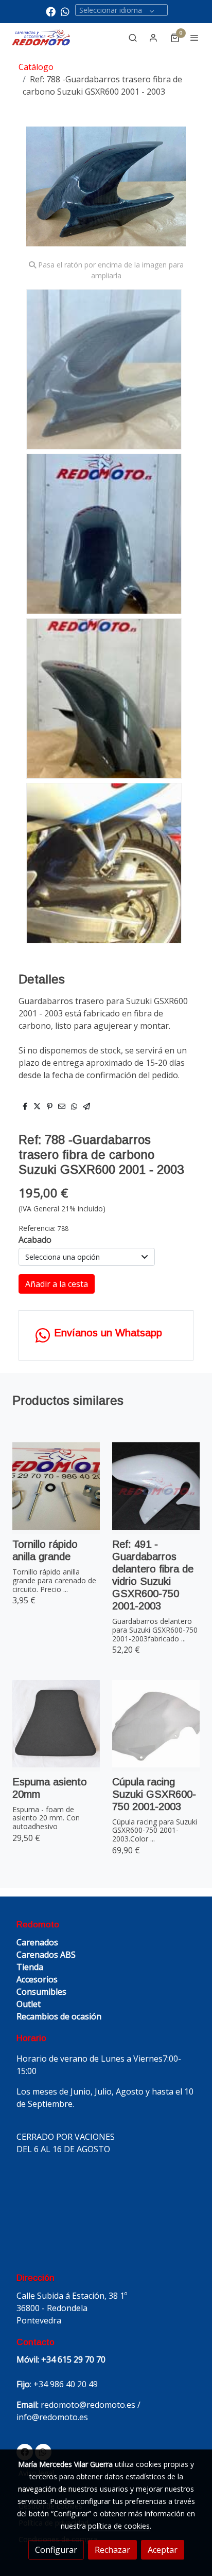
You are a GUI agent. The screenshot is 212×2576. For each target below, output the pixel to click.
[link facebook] (51, 11)
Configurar (56, 2550)
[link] (41, 38)
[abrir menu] (195, 38)
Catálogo (36, 67)
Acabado (35, 1240)
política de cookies (119, 2526)
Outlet (29, 2004)
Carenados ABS (46, 1955)
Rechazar (112, 2550)
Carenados (37, 1942)
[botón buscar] (133, 38)
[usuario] (153, 38)
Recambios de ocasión (59, 2016)
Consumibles (41, 1992)
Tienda (30, 1967)
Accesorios (37, 1979)
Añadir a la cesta (57, 1284)
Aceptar (163, 2550)
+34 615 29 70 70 (73, 2359)
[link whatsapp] (65, 11)
